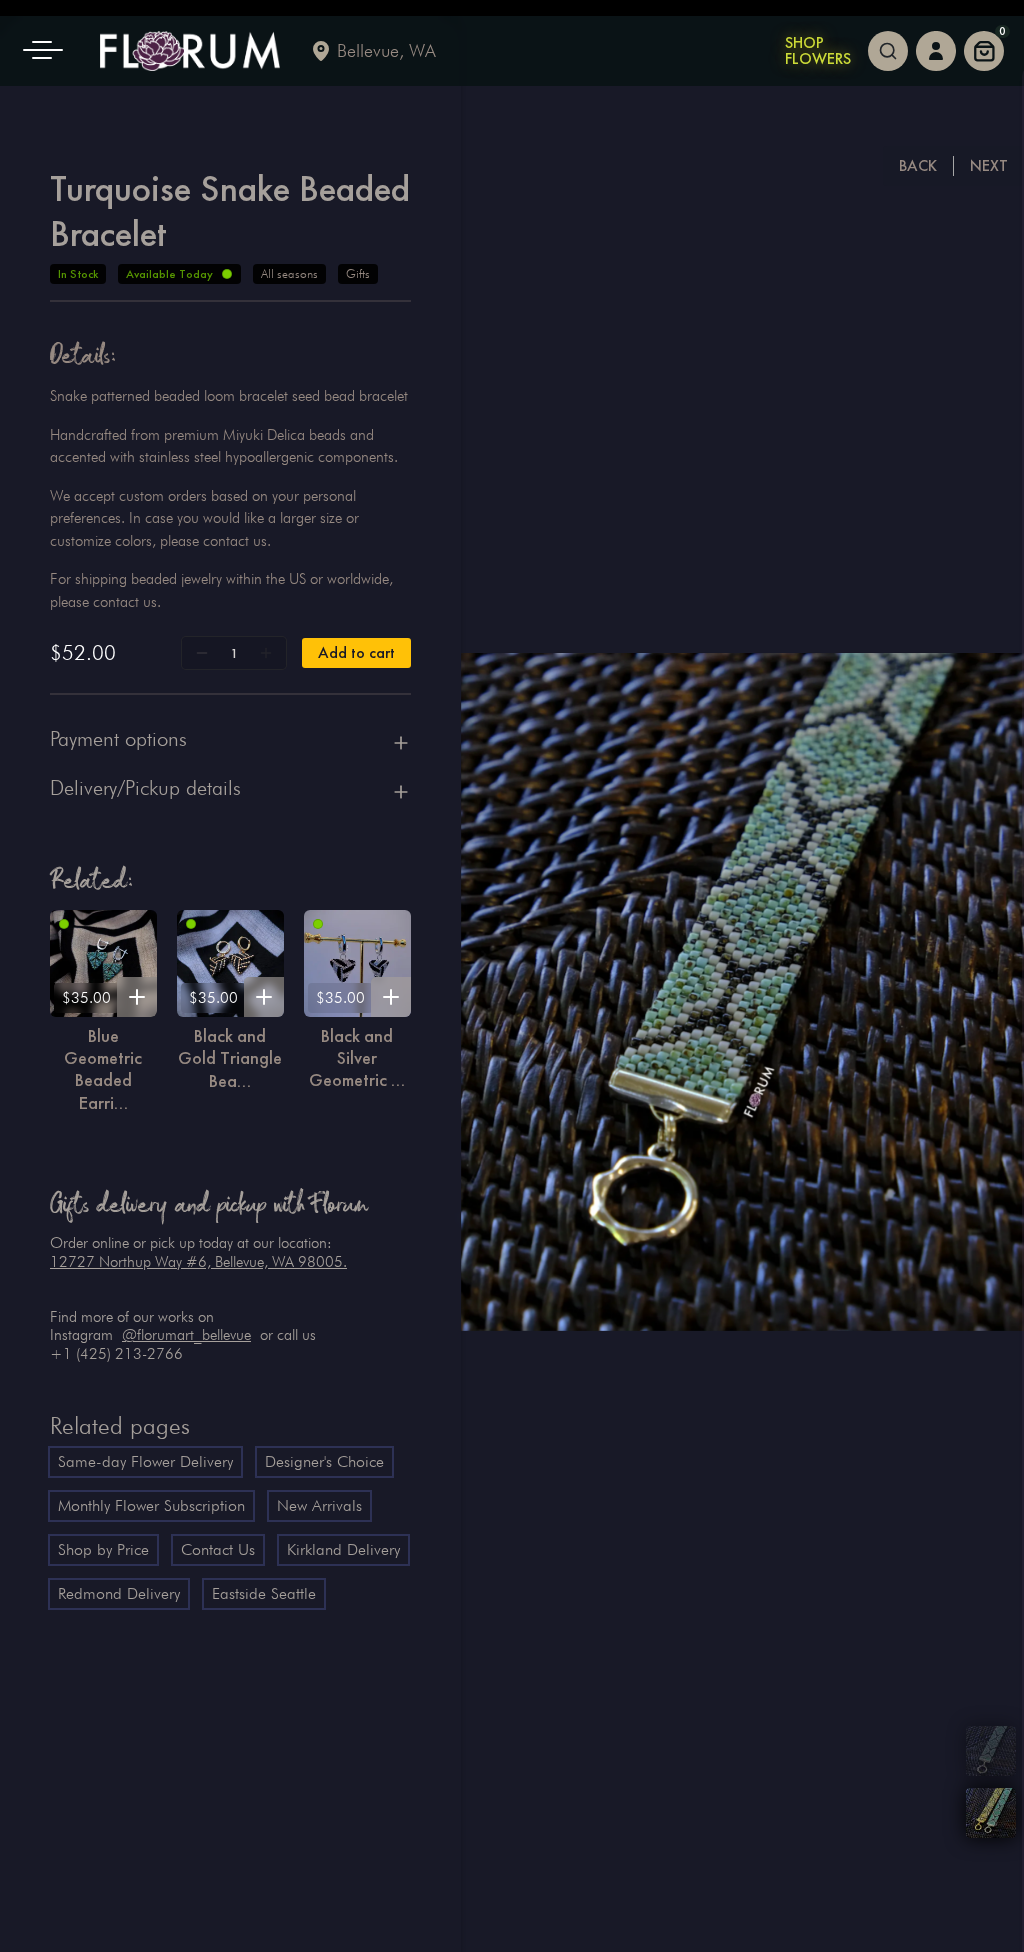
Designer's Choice (324, 1461)
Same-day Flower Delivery (145, 1461)
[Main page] (190, 51)
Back (918, 165)
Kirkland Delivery (343, 1549)
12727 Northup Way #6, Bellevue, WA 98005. (198, 1262)
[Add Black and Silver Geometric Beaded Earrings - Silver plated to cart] (391, 997)
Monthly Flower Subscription (151, 1505)
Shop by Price (103, 1549)
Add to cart (356, 652)
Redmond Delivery (119, 1593)
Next (989, 165)
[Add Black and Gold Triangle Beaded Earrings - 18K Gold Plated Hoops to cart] (264, 997)
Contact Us (218, 1549)
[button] (50, 51)
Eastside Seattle (264, 1593)
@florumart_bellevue (186, 1335)
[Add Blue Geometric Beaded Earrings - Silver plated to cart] (137, 997)
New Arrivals (319, 1505)
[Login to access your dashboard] (936, 51)
